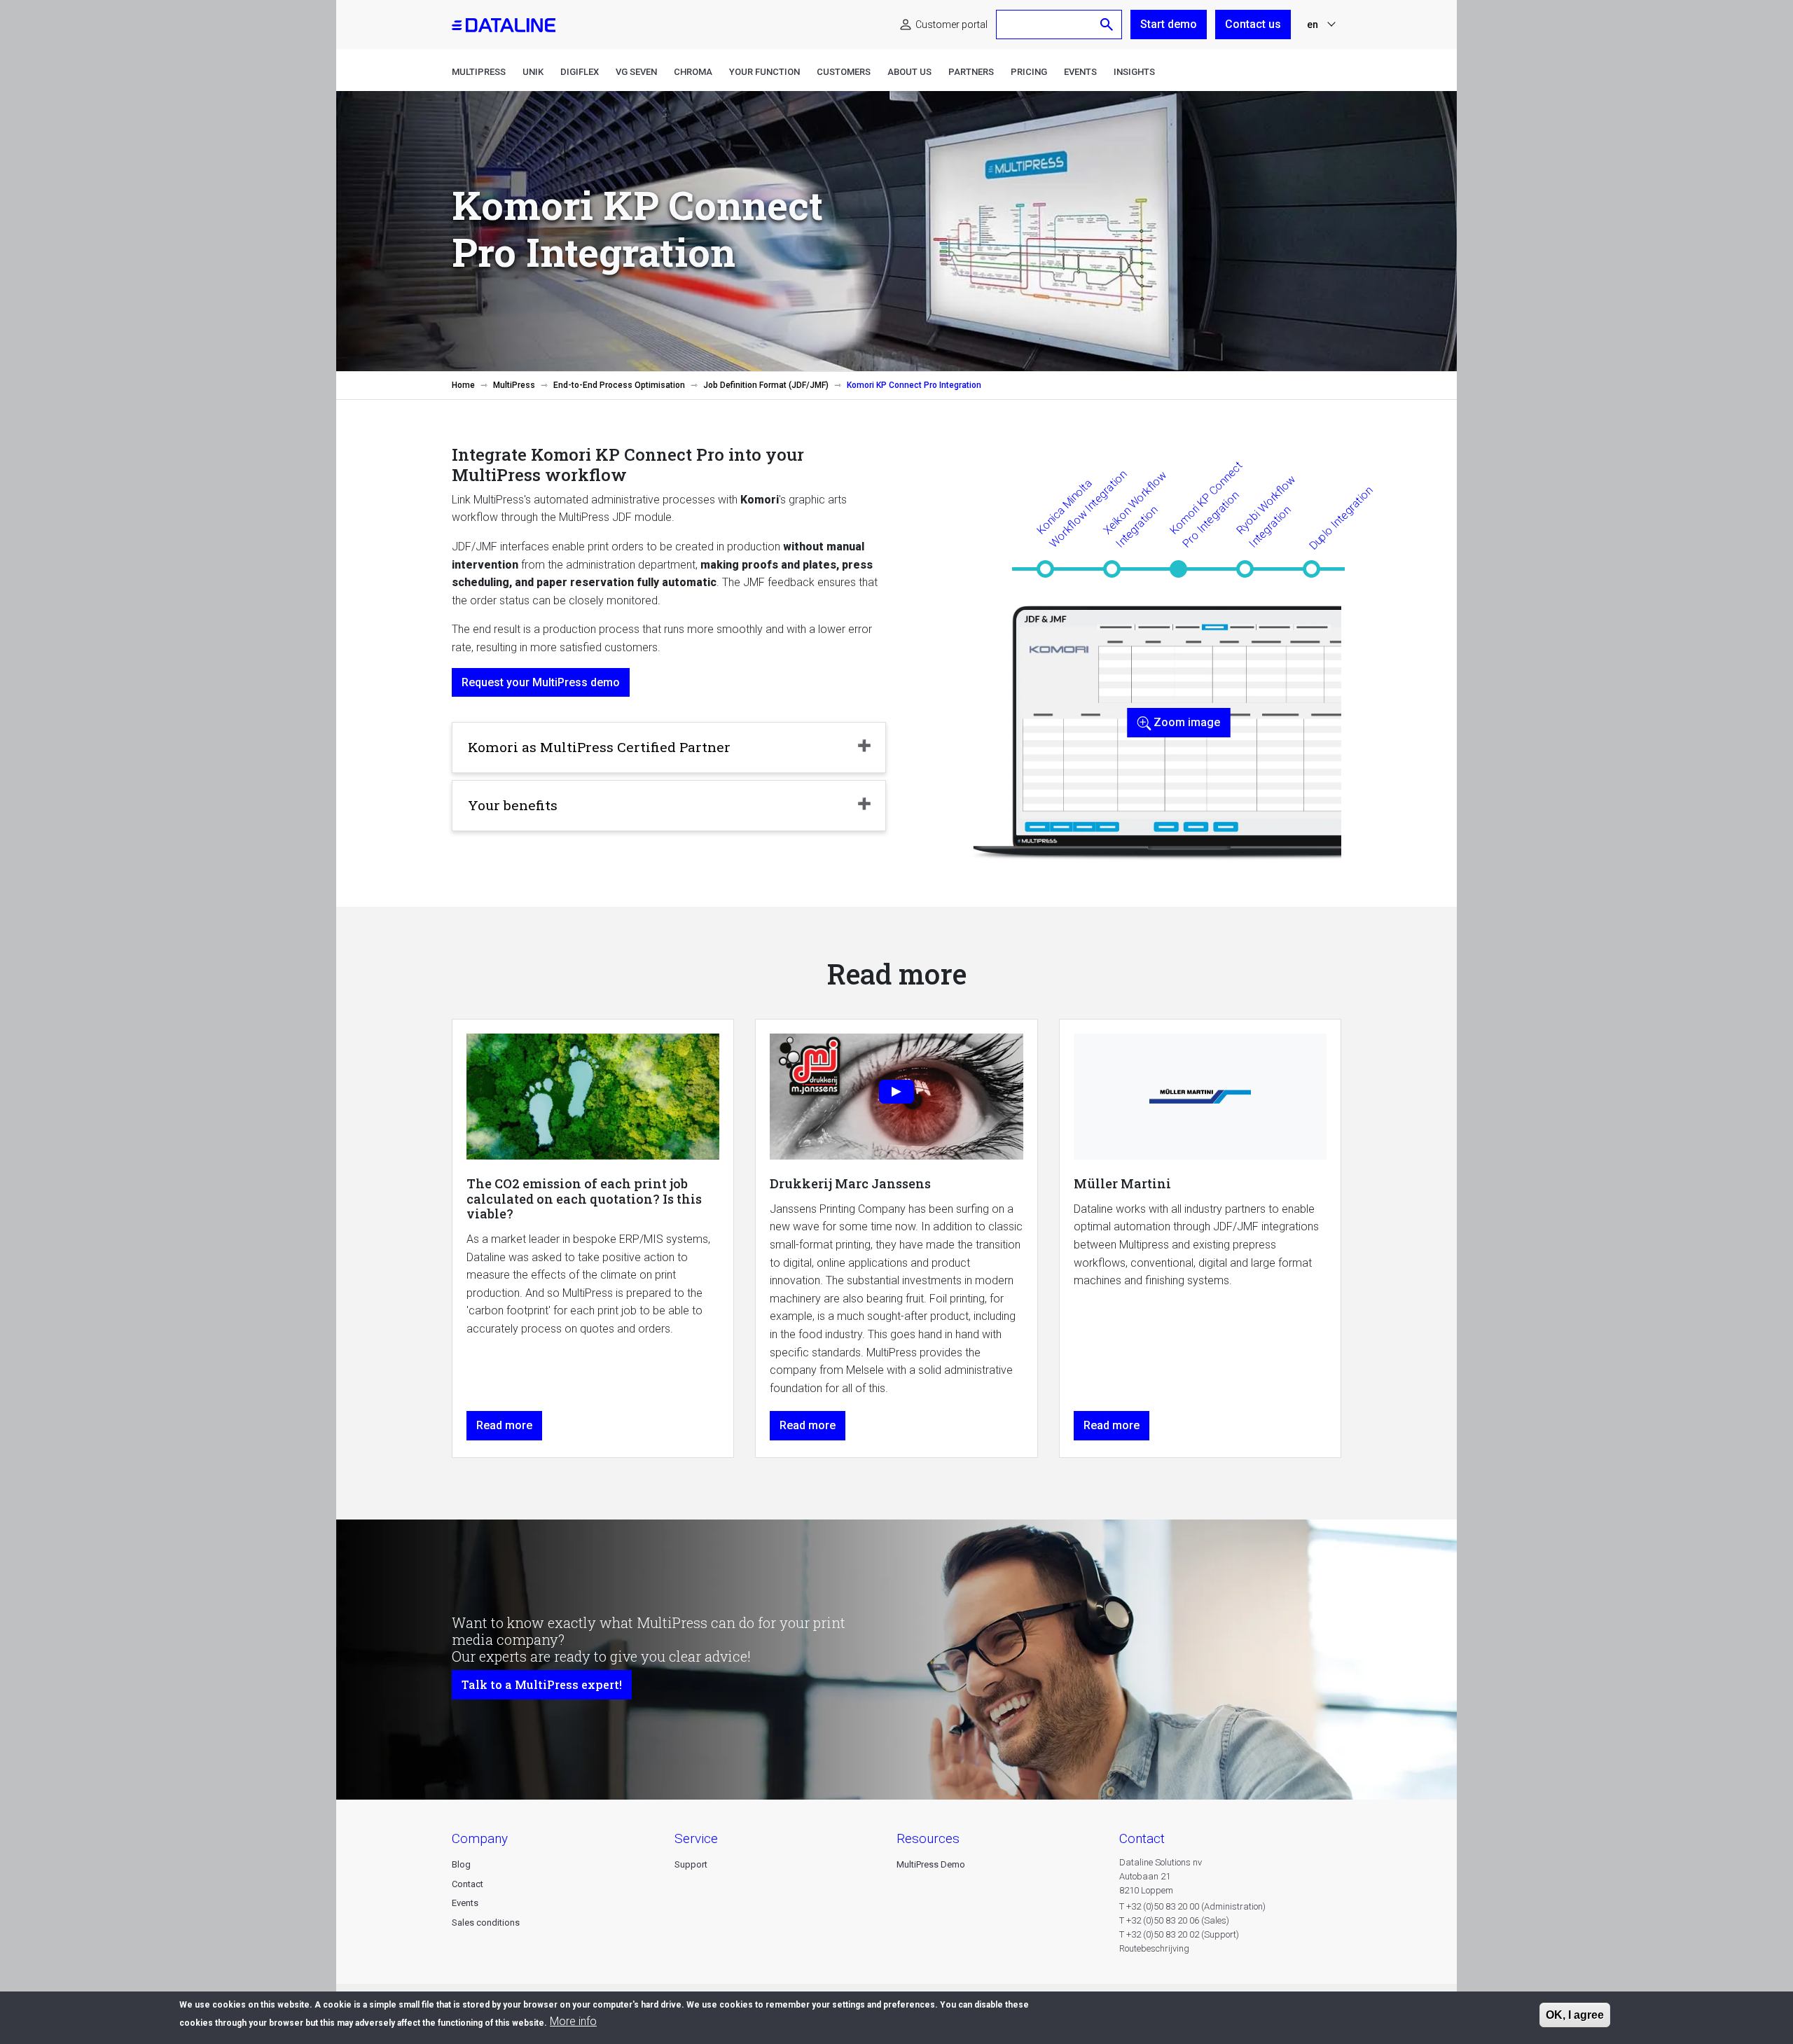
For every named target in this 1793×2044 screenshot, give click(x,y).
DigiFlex (580, 72)
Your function (764, 72)
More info (573, 2021)
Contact (468, 1884)
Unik (533, 72)
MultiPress (479, 72)
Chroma (693, 72)
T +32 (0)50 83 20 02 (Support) (1179, 1934)
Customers (844, 72)
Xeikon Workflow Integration (1135, 509)
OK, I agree (1575, 2015)
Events (1080, 72)
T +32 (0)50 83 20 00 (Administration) (1192, 1906)
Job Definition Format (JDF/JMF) (766, 385)
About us (909, 72)
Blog (461, 1864)
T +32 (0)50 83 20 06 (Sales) (1174, 1920)
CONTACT (1142, 1838)
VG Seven (636, 72)
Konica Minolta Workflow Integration (1081, 508)
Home (463, 385)
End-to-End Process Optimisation (619, 385)
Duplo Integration (1341, 518)
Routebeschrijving (1154, 1948)
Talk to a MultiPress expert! (542, 1684)
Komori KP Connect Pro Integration (1206, 504)
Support (691, 1864)
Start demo (1169, 24)
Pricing (1029, 72)
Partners (971, 72)
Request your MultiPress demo (541, 682)
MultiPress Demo (931, 1864)
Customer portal (951, 25)
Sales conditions (486, 1923)
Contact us (1253, 24)
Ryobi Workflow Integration (1266, 511)
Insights (1134, 72)
